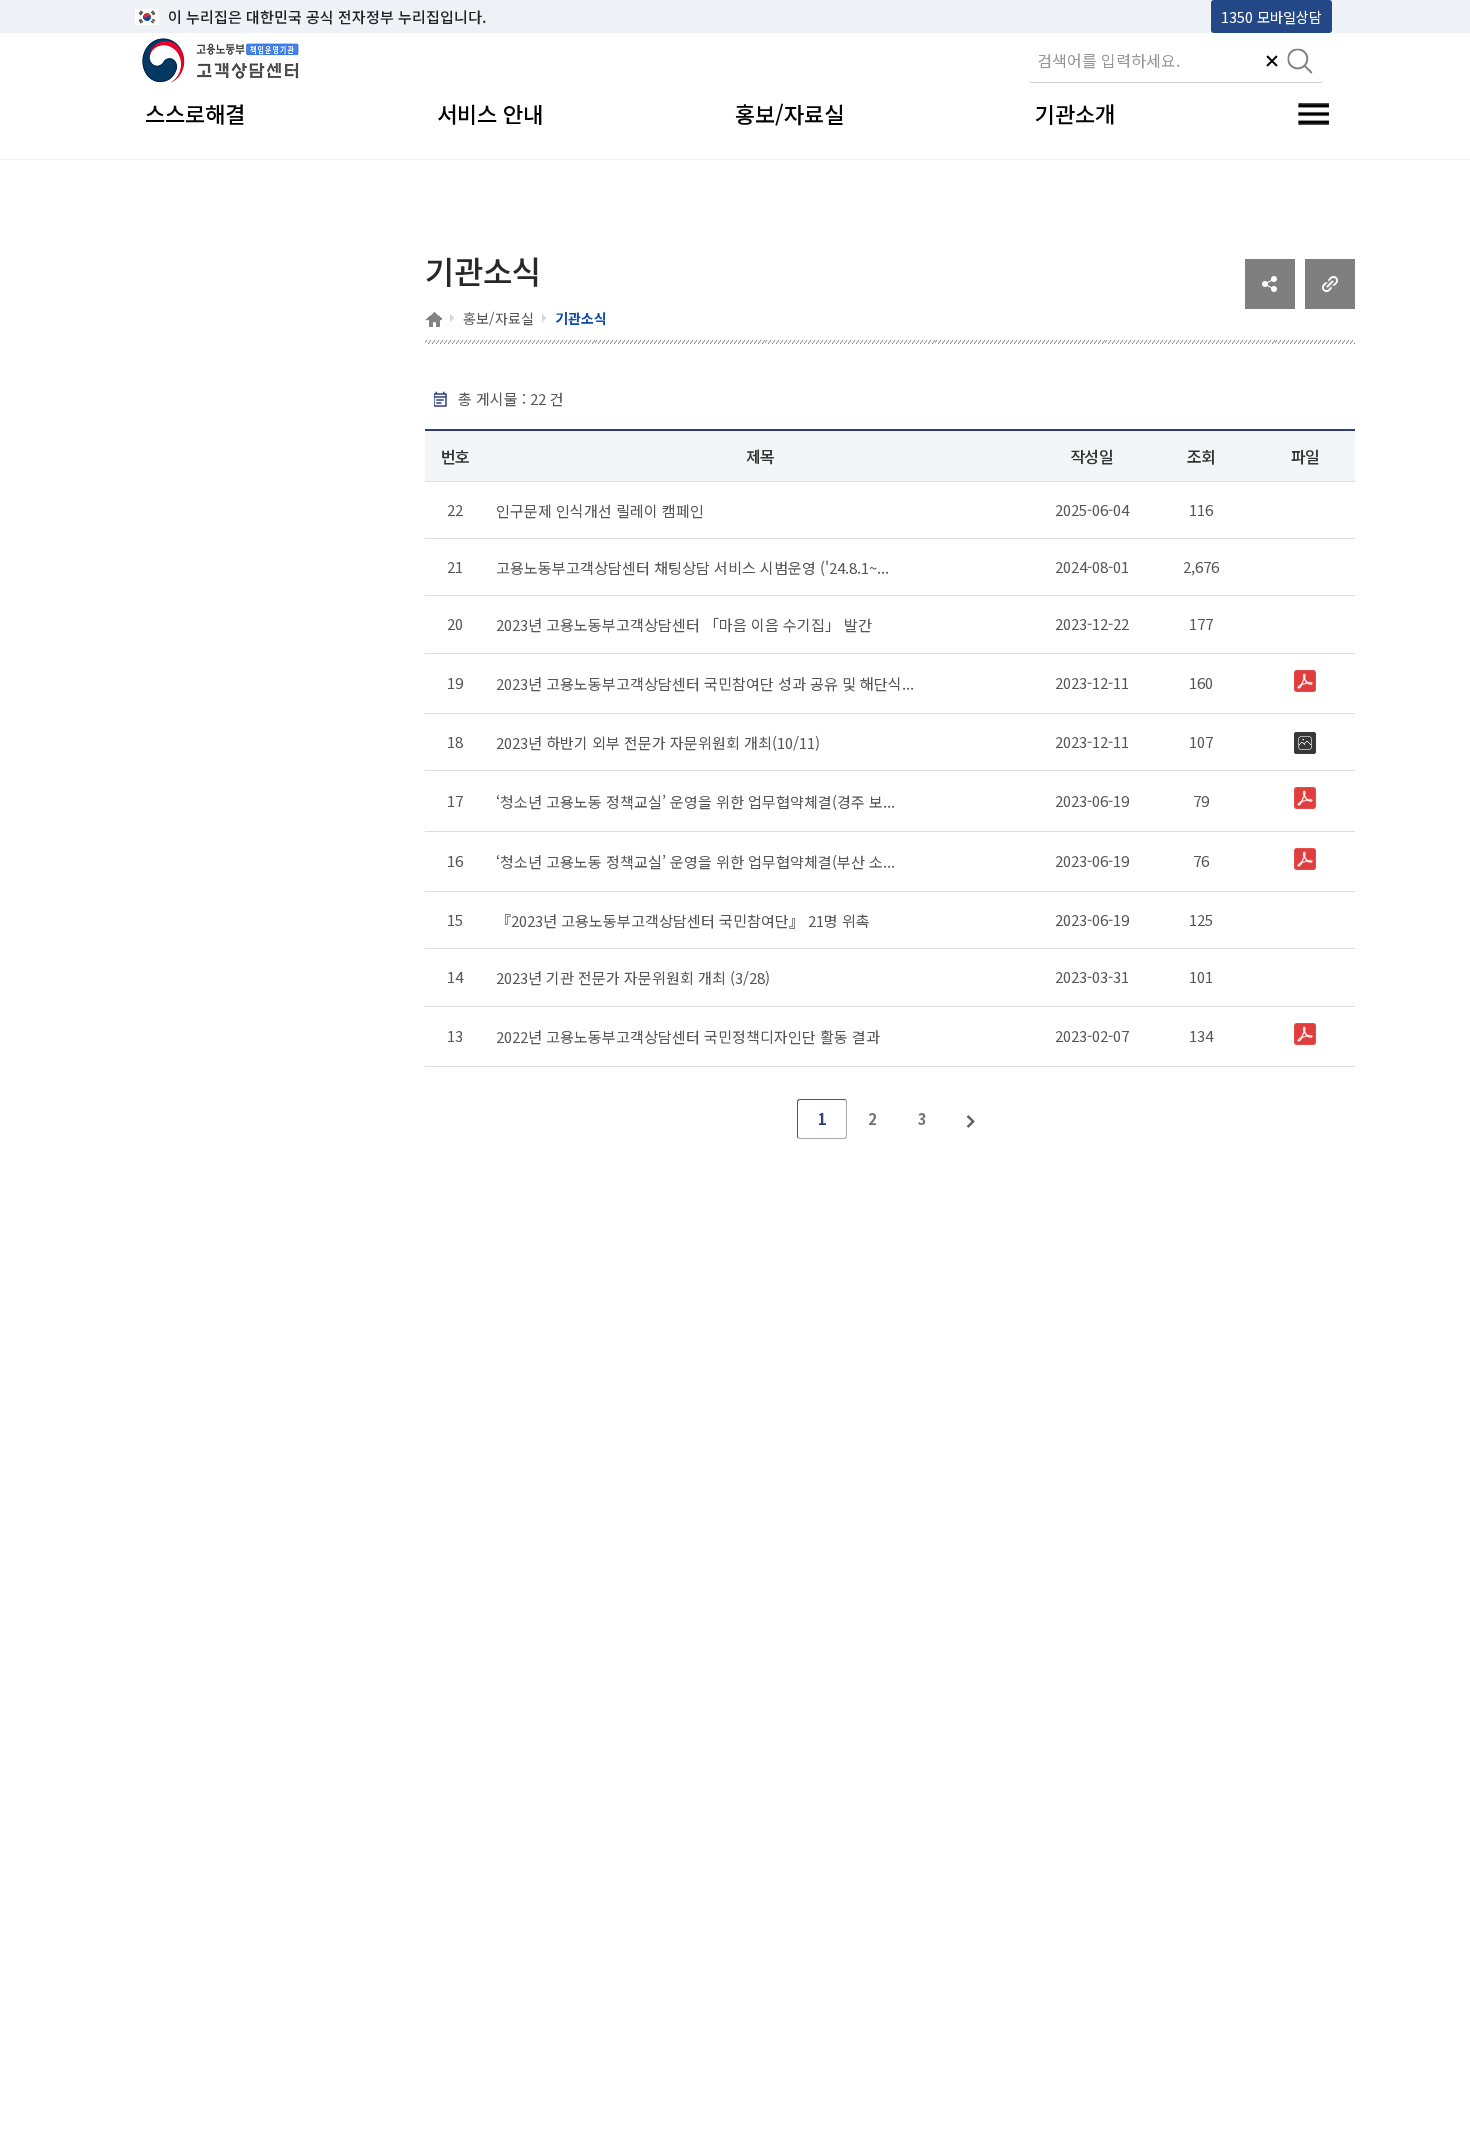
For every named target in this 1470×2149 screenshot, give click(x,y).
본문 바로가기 (186, 16)
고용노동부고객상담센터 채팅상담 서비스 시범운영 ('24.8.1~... (692, 567)
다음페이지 (972, 1119)
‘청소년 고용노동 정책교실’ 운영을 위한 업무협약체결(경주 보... (695, 801)
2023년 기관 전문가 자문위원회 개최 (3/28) (633, 977)
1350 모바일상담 (1271, 16)
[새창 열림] (1270, 302)
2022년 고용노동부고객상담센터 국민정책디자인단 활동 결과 (688, 1036)
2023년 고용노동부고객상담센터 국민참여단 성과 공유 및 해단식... (705, 683)
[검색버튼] (1300, 63)
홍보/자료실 (498, 318)
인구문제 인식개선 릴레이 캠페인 (600, 510)
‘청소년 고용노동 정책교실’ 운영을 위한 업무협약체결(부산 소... (695, 861)
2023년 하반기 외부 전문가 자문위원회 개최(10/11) (658, 742)
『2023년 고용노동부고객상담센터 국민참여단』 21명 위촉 (683, 920)
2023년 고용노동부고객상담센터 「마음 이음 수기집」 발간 (684, 624)
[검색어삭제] (1272, 63)
